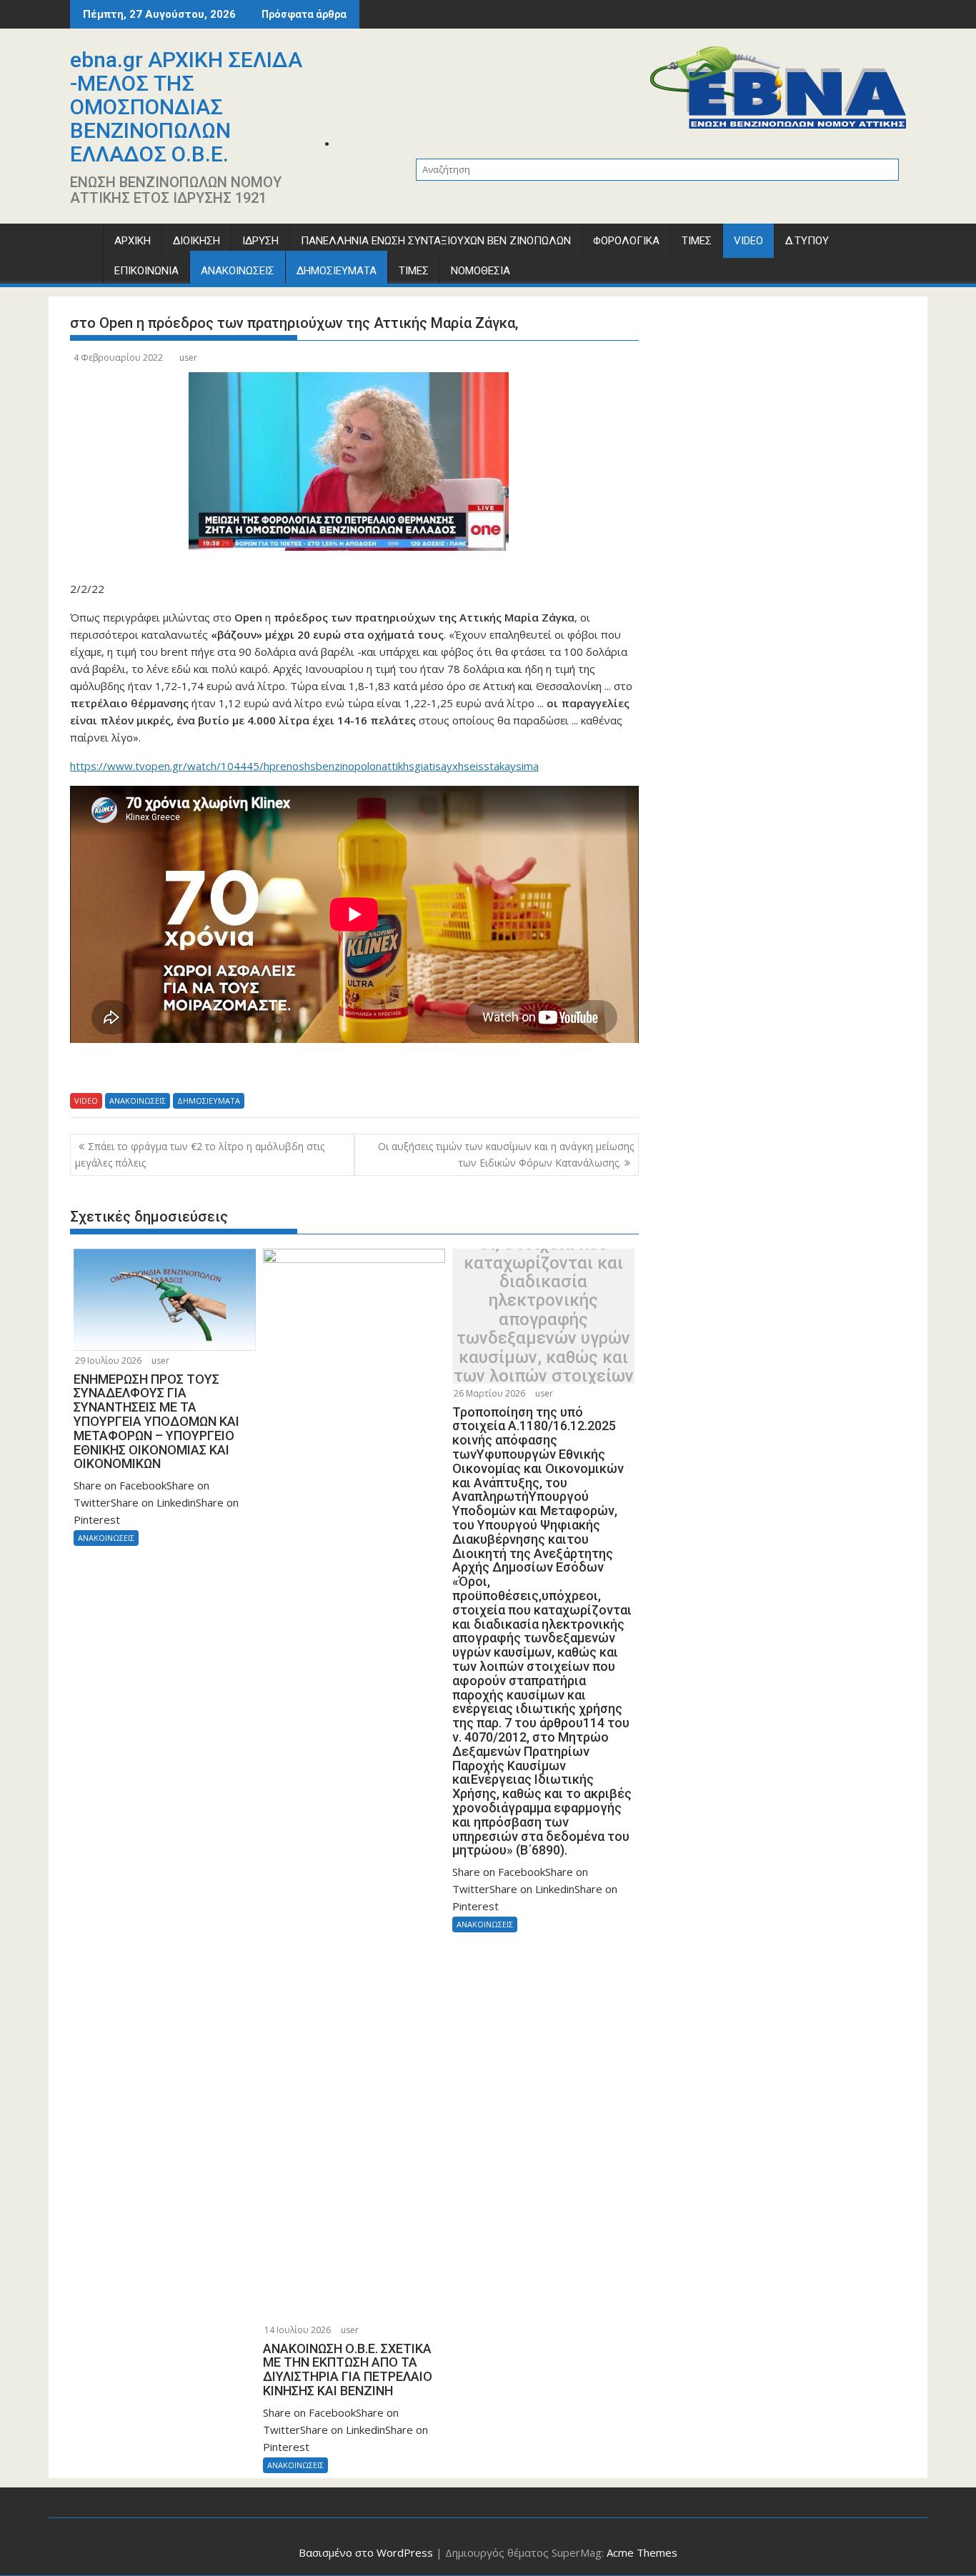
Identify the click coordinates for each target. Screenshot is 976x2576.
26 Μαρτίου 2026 (489, 1393)
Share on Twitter (124, 1069)
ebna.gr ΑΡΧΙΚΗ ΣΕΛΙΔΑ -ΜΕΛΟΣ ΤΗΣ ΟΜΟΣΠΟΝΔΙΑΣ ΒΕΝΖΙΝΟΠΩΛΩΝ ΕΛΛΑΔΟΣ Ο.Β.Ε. (186, 107)
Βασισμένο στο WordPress (366, 2552)
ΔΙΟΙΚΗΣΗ (196, 241)
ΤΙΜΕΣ (697, 241)
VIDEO (748, 241)
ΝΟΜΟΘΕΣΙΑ (480, 271)
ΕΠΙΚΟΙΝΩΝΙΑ (146, 271)
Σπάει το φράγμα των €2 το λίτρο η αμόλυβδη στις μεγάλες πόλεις (200, 1154)
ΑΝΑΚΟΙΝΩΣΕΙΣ (238, 271)
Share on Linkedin (162, 1069)
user (188, 358)
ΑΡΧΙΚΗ (133, 241)
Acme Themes (642, 2552)
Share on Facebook (86, 1069)
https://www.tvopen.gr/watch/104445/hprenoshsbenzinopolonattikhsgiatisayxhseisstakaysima (304, 766)
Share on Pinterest (200, 1069)
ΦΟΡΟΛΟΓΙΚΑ (626, 241)
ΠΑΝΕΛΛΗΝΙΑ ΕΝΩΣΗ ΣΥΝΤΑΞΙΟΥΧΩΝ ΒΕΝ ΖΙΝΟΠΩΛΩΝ (436, 241)
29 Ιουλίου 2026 (108, 1361)
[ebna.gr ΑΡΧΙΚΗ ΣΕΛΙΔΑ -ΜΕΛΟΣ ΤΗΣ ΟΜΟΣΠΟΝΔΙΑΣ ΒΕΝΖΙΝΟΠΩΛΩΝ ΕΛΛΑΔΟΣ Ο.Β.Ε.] (84, 244)
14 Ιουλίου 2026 (298, 2330)
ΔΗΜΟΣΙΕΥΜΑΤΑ (337, 271)
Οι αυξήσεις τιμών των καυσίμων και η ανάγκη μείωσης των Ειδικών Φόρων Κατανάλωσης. (506, 1154)
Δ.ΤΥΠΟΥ (807, 241)
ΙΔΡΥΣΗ (260, 241)
